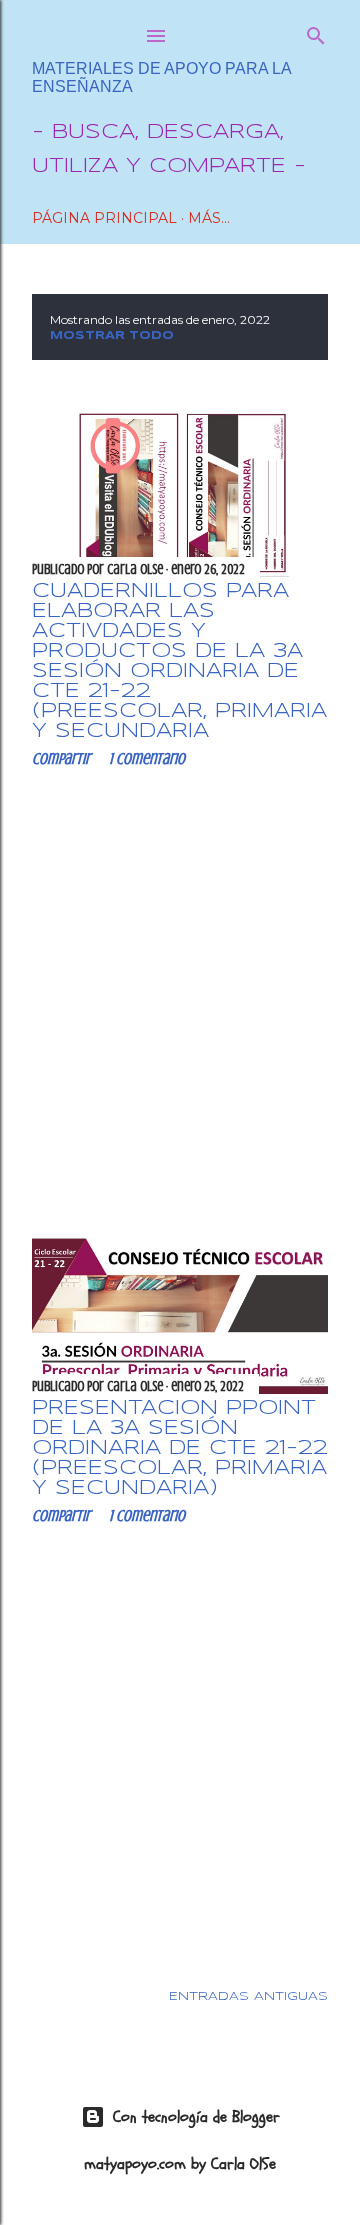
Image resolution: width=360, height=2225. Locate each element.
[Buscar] (316, 31)
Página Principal (104, 218)
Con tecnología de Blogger (196, 2117)
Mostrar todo (112, 336)
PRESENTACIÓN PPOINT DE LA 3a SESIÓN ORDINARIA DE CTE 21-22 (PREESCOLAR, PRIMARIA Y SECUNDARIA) (180, 1448)
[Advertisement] (180, 998)
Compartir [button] (61, 759)
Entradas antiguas (248, 1996)
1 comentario (147, 759)
